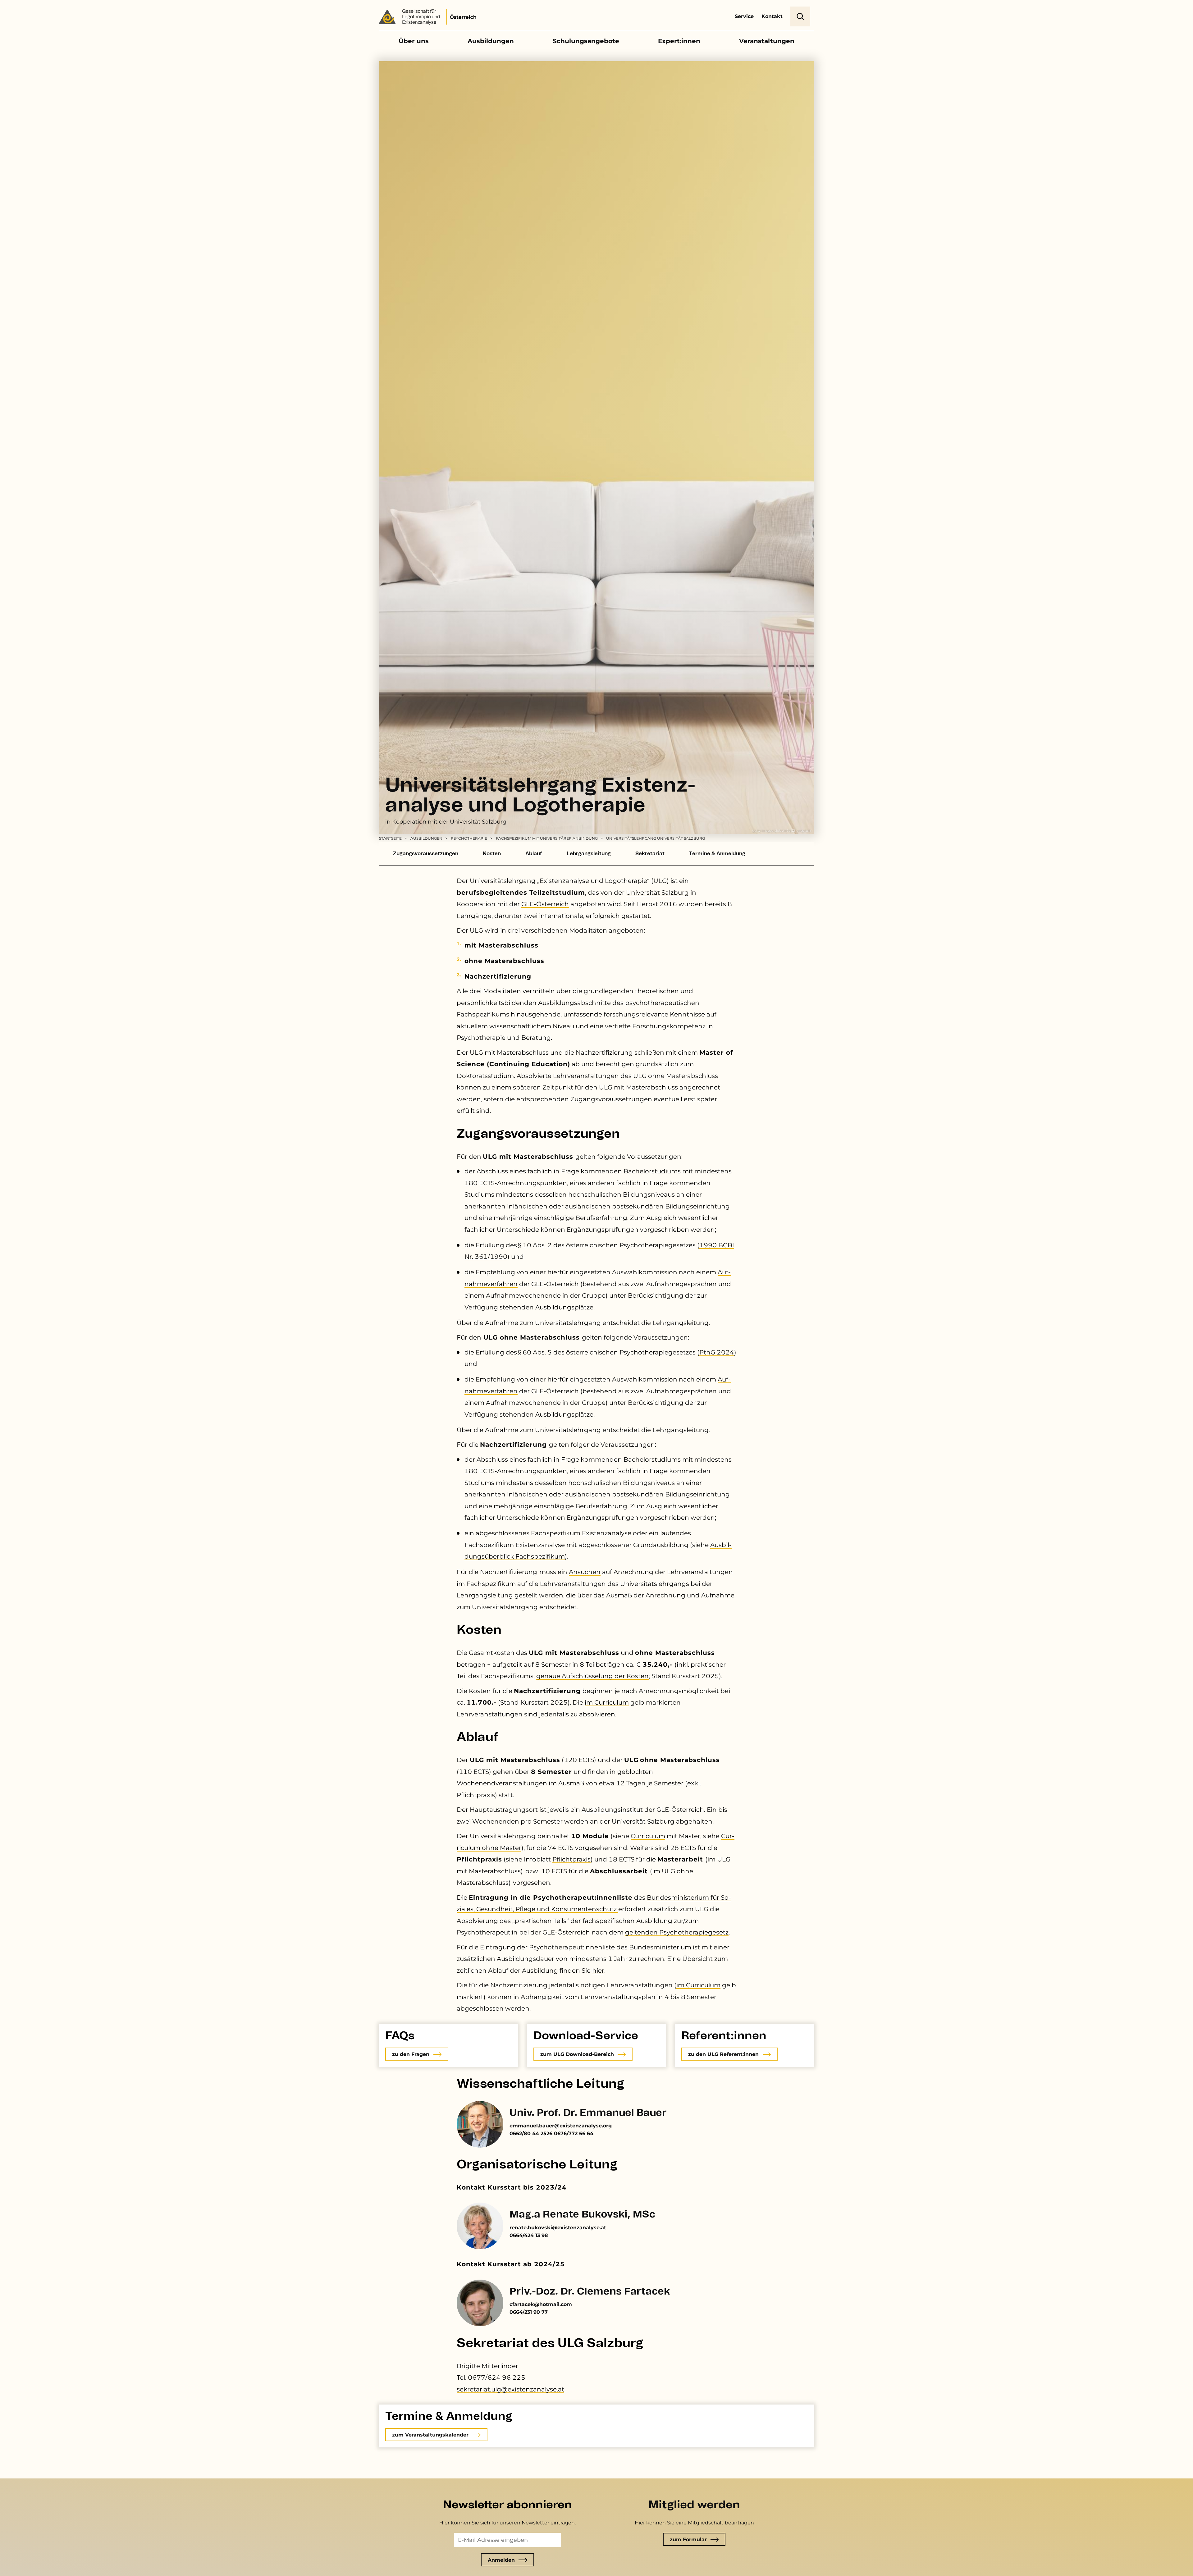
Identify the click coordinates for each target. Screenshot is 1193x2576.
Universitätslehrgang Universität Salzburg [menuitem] (656, 838)
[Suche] (800, 16)
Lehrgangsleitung (589, 854)
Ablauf (534, 854)
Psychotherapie (469, 838)
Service (744, 16)
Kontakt (772, 16)
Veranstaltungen (767, 41)
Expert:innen (679, 41)
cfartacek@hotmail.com (541, 2304)
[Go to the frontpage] (430, 18)
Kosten (492, 854)
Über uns (414, 41)
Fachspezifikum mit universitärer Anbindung (547, 838)
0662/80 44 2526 (531, 2133)
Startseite (390, 838)
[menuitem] (394, 838)
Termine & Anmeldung (717, 854)
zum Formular (688, 2539)
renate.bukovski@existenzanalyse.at (558, 2228)
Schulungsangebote (586, 41)
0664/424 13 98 (529, 2235)
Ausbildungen (491, 41)
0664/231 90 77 (529, 2312)
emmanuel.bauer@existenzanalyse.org (561, 2126)
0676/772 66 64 (574, 2133)
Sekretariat (650, 854)
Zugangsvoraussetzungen (426, 854)
